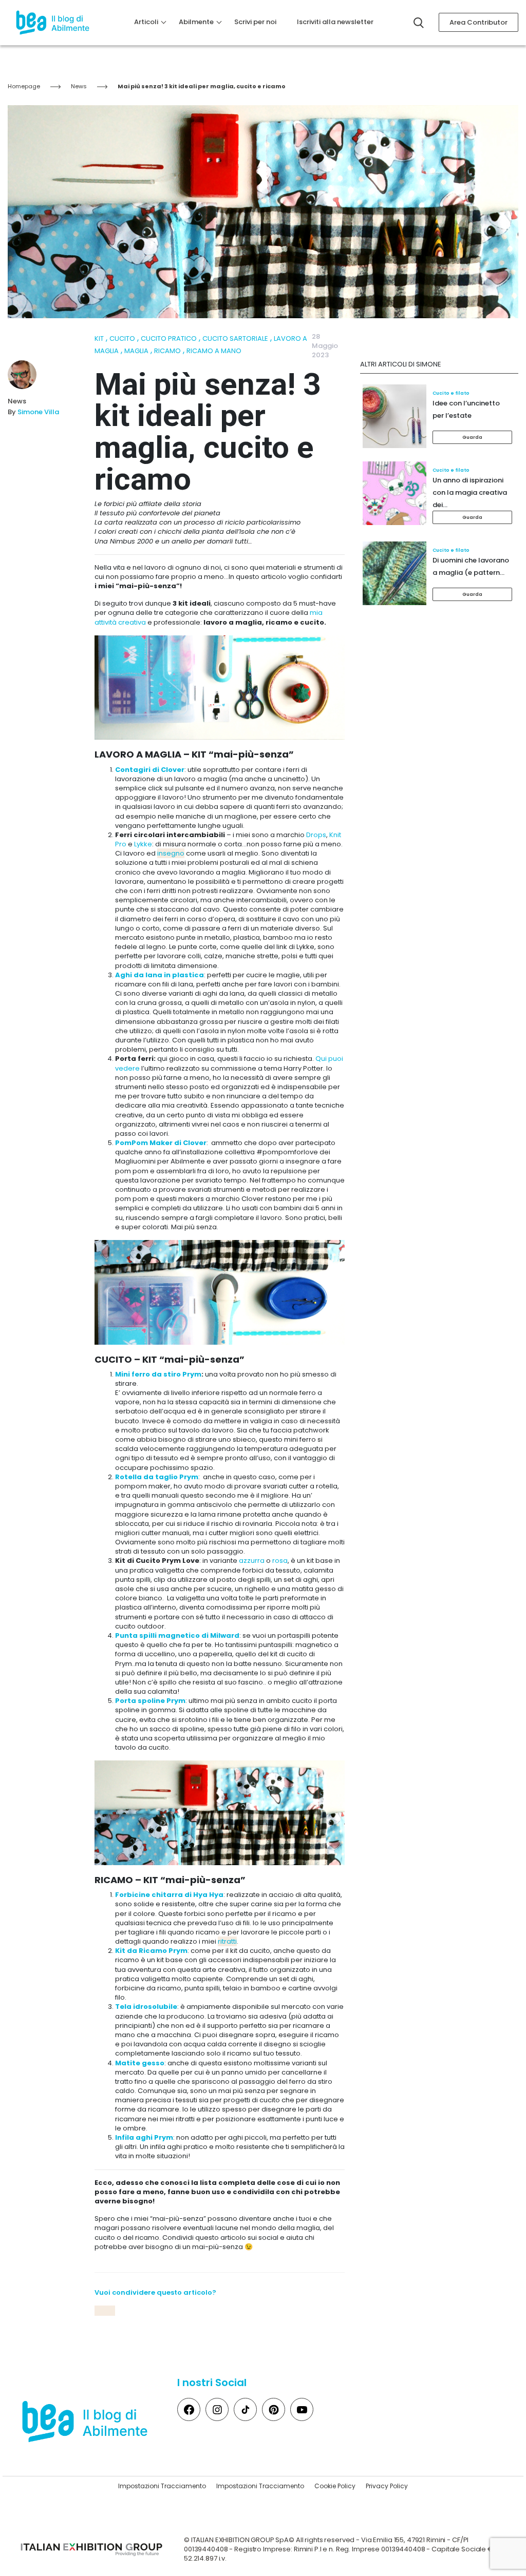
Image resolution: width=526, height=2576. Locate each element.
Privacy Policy (387, 2486)
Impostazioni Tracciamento (162, 2486)
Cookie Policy (335, 2486)
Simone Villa (38, 412)
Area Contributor (478, 22)
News (79, 86)
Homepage (24, 86)
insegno (171, 853)
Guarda (473, 437)
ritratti (227, 1941)
